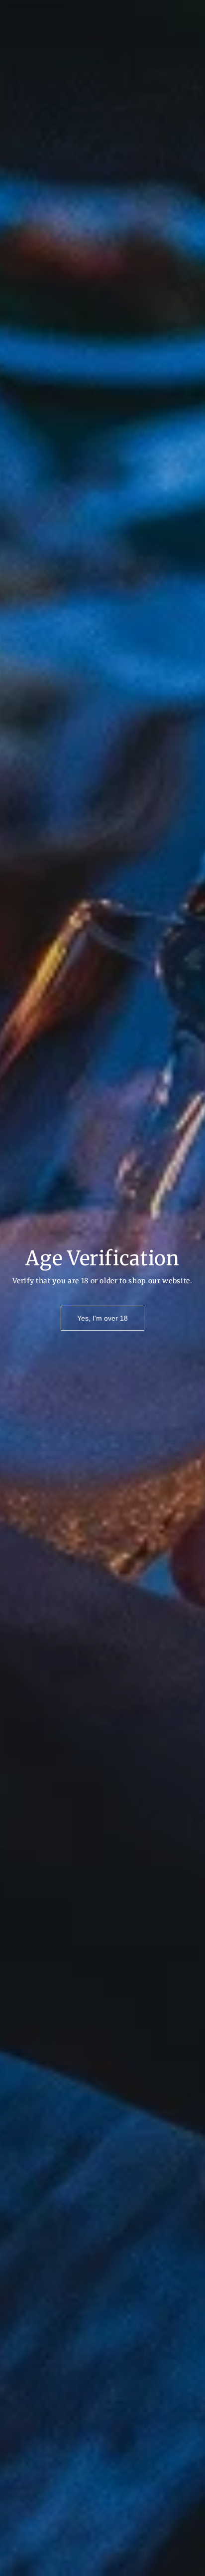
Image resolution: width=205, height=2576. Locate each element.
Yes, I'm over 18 (102, 1318)
